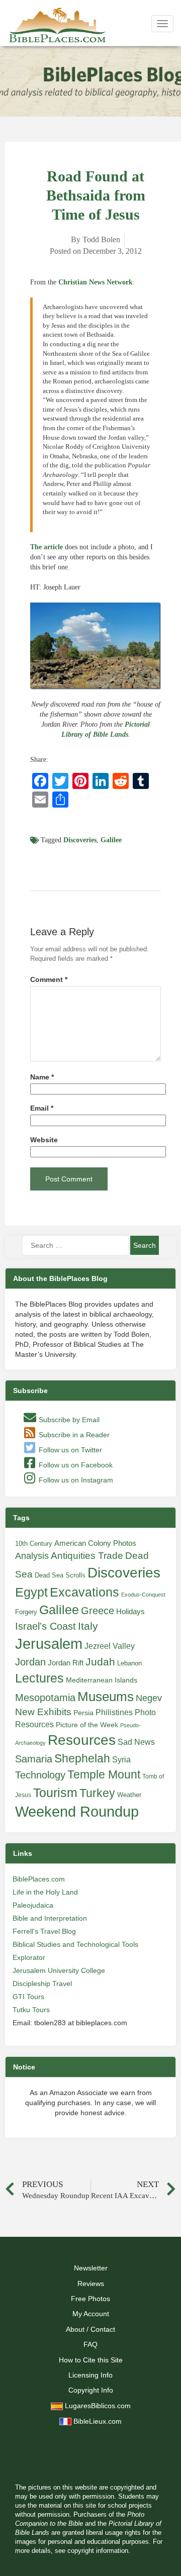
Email (42, 1108)
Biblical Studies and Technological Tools (75, 1944)
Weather (129, 1795)
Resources (82, 1740)
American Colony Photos (95, 1543)
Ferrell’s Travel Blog (44, 1931)
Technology (40, 1775)
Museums (106, 1697)
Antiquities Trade (87, 1556)
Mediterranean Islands (102, 1680)
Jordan (30, 1662)
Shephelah (82, 1758)
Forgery (26, 1612)
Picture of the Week (87, 1725)
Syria (121, 1759)
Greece (98, 1611)
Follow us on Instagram (75, 1480)
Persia (83, 1713)
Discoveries (80, 840)
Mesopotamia (45, 1698)
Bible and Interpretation (50, 1918)
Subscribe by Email (68, 1420)
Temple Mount (104, 1775)
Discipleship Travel (42, 1984)
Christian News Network (96, 282)
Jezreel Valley (110, 1646)
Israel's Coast (46, 1626)
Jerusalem (49, 1644)
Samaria (34, 1759)
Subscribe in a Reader (73, 1435)
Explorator (29, 1957)
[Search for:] (75, 1245)
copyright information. (99, 2551)
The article (47, 547)
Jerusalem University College (59, 1970)
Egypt (31, 1592)
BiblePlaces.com (39, 1879)
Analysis (32, 1556)
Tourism (55, 1793)
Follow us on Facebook (75, 1465)
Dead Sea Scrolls (60, 1575)
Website (44, 1140)
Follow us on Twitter (69, 1450)
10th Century (34, 1544)
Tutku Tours (31, 2010)
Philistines (114, 1712)
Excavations (84, 1592)
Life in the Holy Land (45, 1892)
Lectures (39, 1678)
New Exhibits (43, 1712)
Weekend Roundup (77, 1812)
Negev (149, 1698)
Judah (100, 1662)
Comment (49, 980)
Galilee (111, 840)
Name (42, 1077)
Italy (88, 1626)
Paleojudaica (33, 1905)
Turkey (97, 1793)
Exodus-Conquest (143, 1595)
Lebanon (129, 1663)
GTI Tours (28, 1997)
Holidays (130, 1612)
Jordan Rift (66, 1663)
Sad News (136, 1742)
